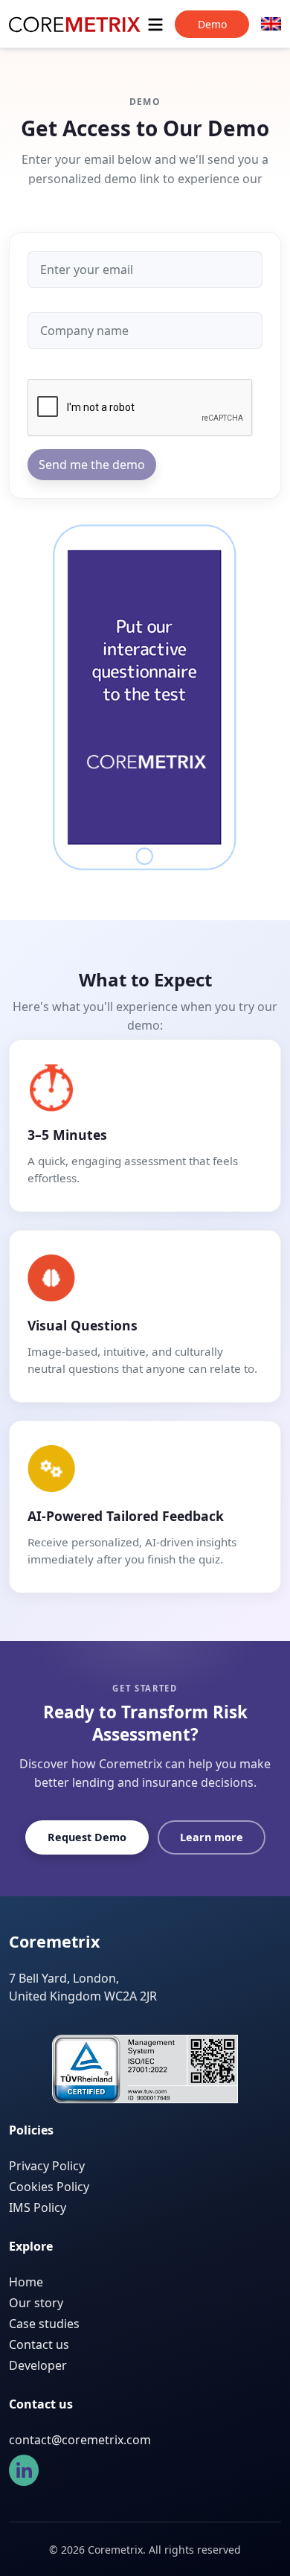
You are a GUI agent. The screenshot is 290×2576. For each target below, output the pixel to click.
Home (26, 2282)
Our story (36, 2303)
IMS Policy (38, 2207)
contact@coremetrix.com (80, 2440)
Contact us (39, 2344)
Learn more (212, 1837)
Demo (212, 24)
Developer (38, 2365)
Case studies (44, 2324)
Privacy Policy (47, 2166)
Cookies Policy (49, 2187)
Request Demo (87, 1837)
